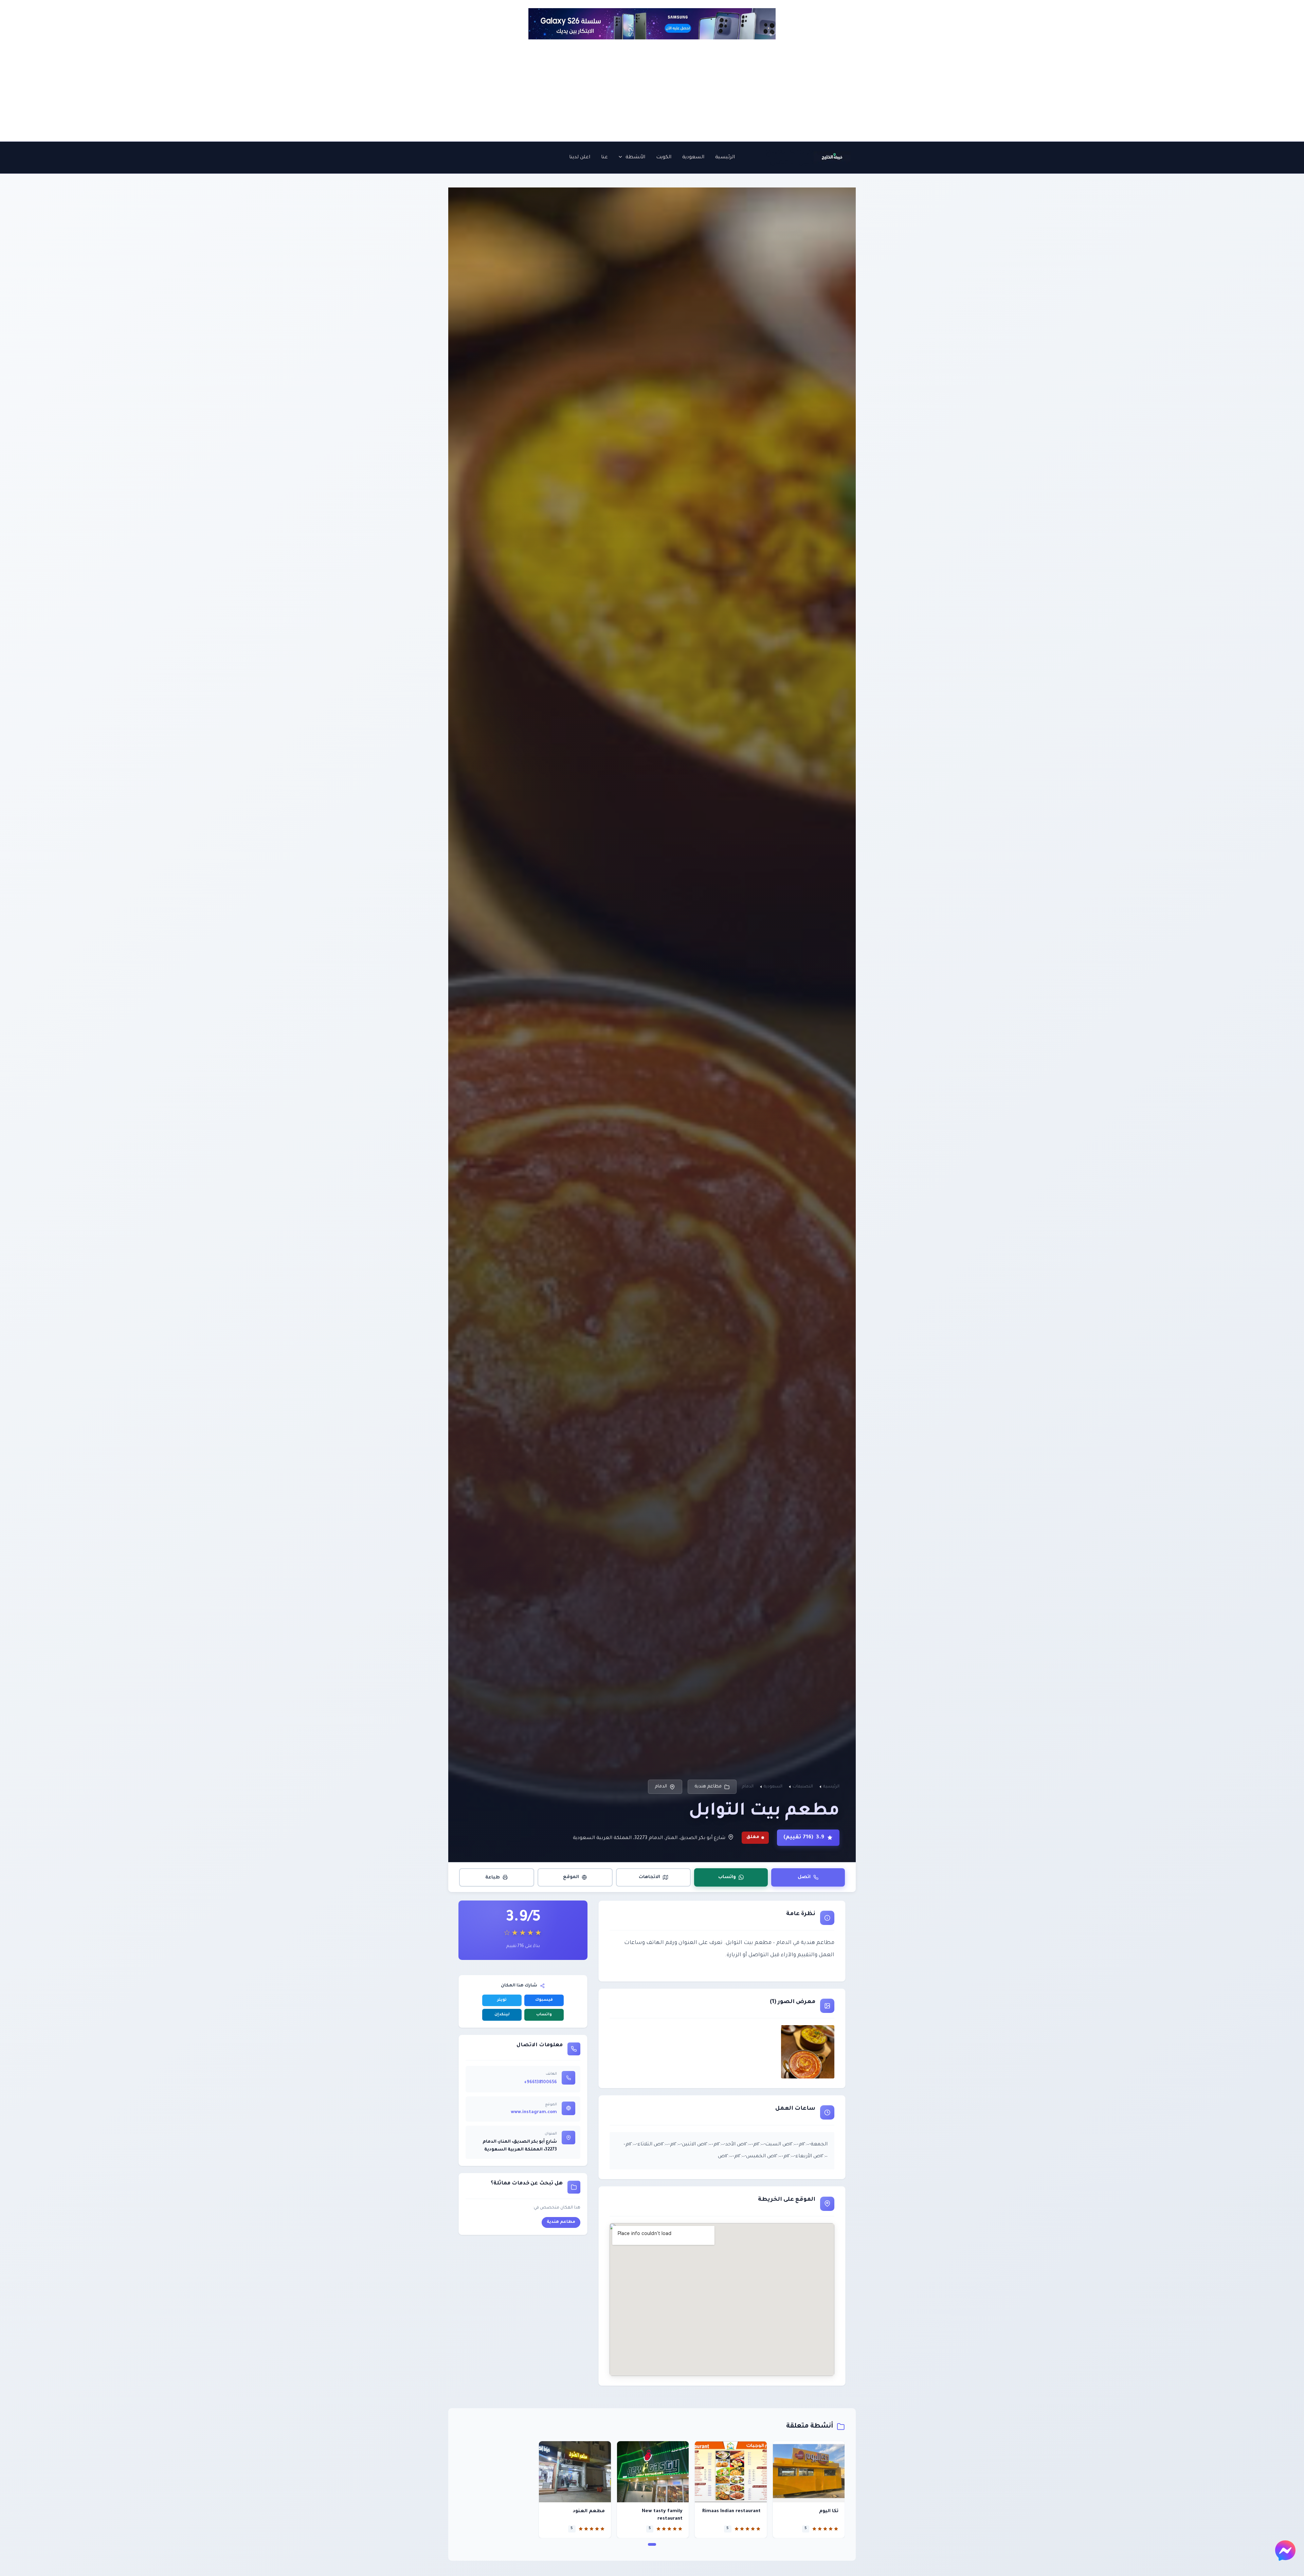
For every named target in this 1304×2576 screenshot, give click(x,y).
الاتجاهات (649, 1877)
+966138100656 (540, 2083)
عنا (604, 158)
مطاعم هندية (708, 1787)
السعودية (693, 158)
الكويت (664, 158)
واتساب (727, 1877)
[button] (622, 158)
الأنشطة (635, 158)
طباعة (493, 1877)
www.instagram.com (534, 2112)
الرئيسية (725, 158)
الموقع (571, 1877)
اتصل (804, 1877)
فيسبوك (544, 2000)
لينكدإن (502, 2015)
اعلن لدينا (580, 158)
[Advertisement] (652, 90)
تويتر (502, 2000)
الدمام (661, 1787)
